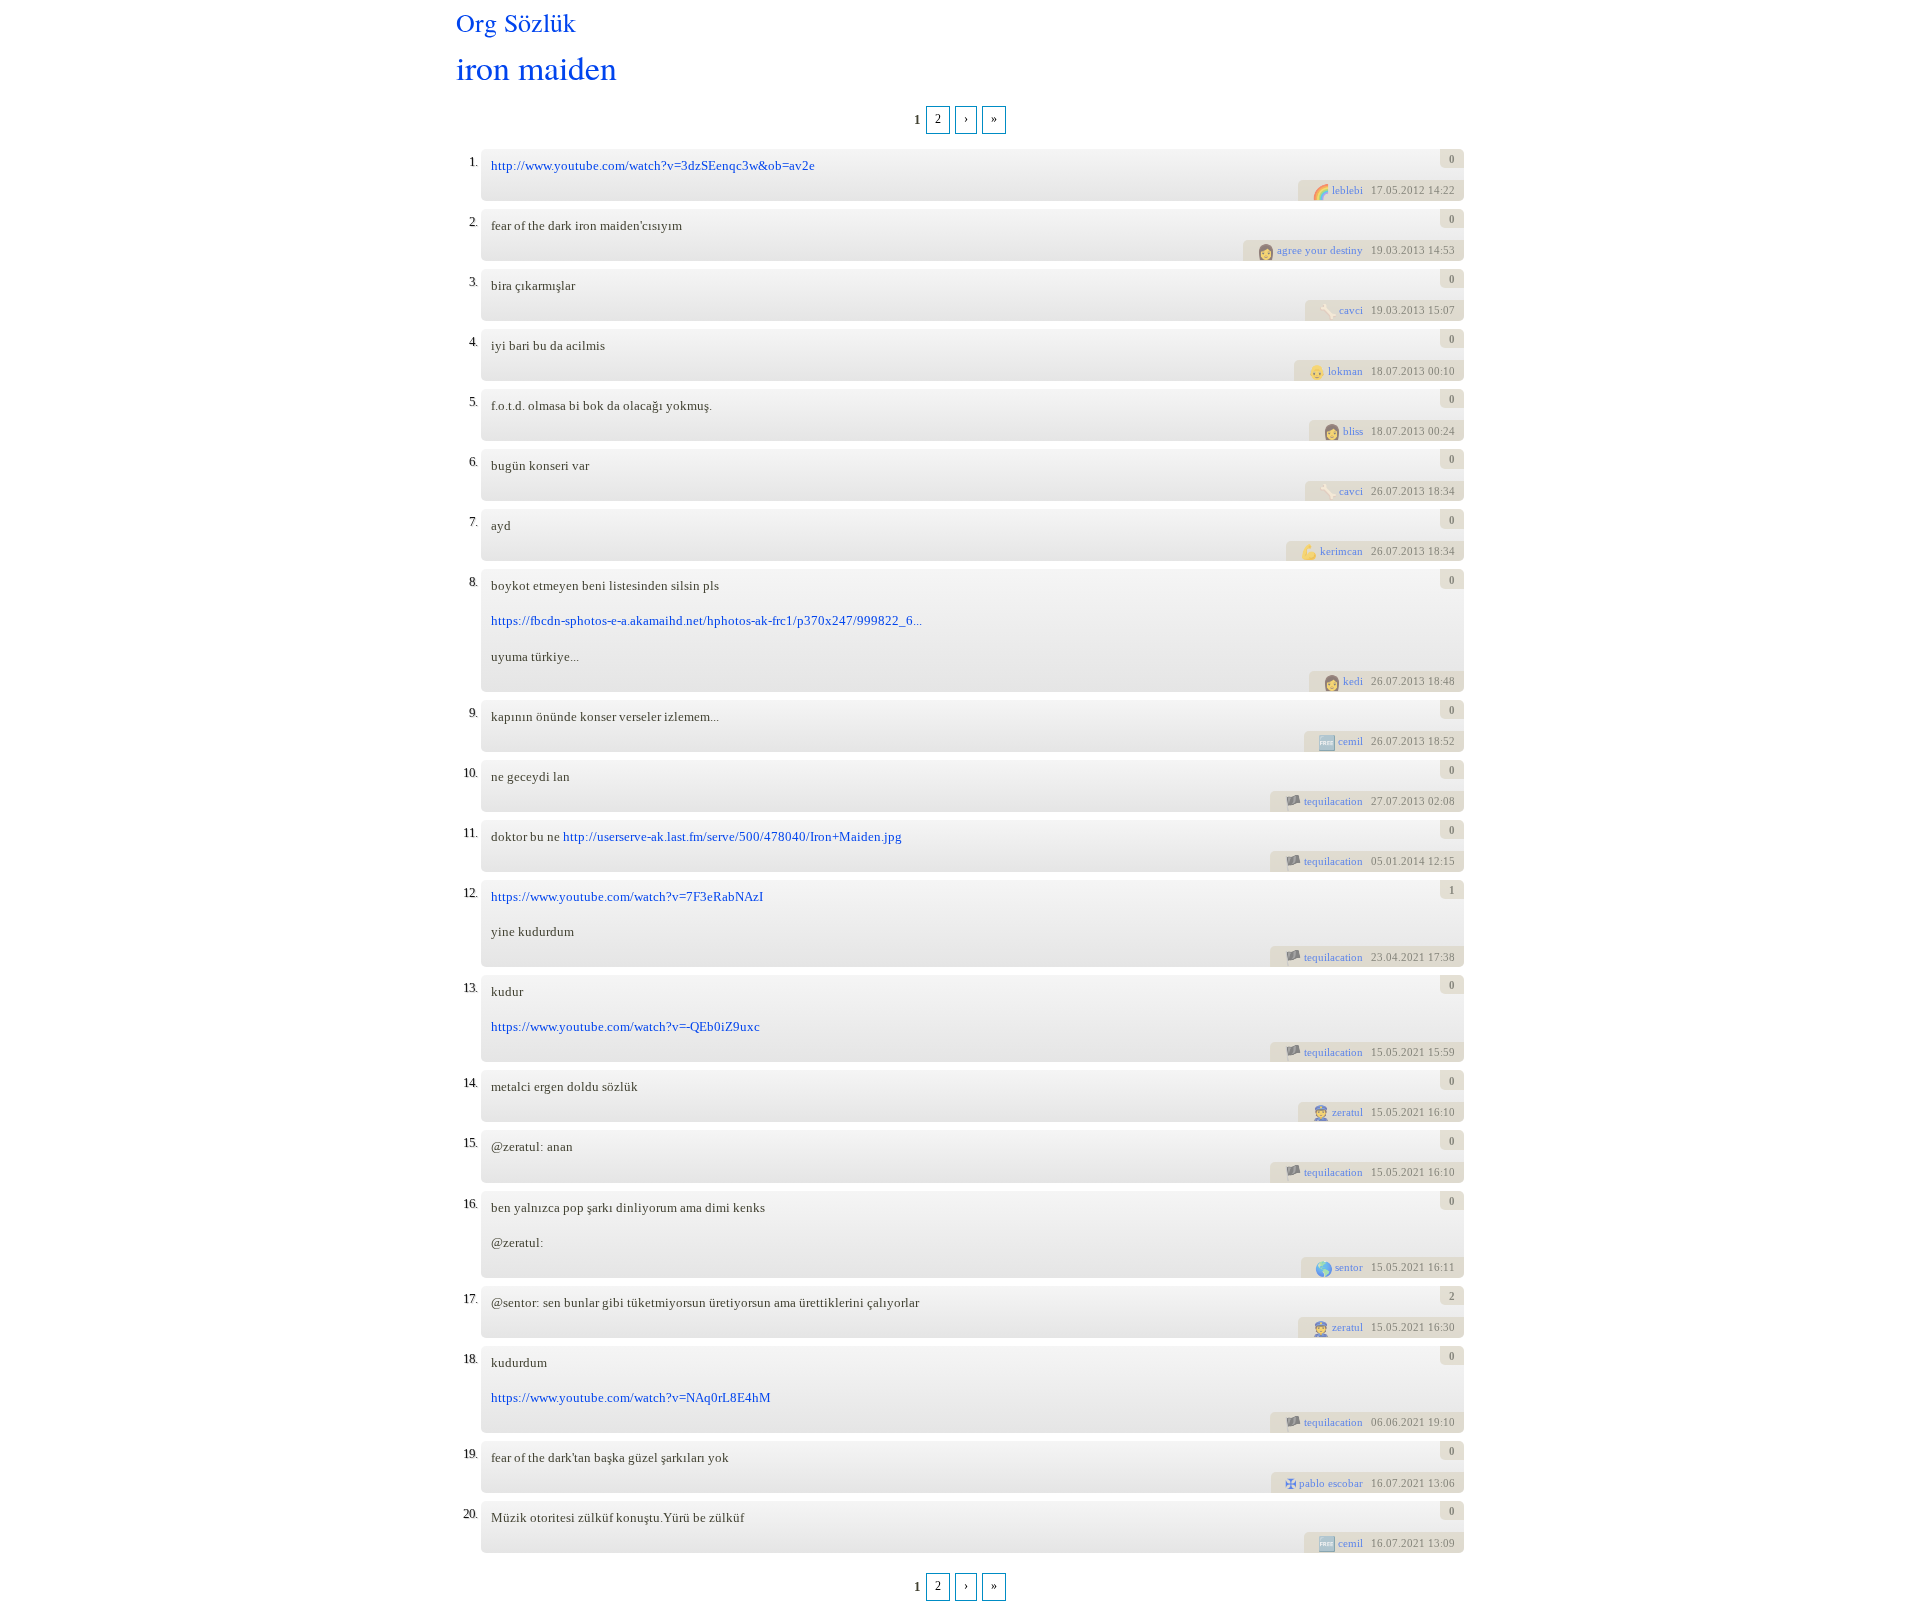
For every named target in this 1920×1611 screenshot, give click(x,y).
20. (470, 1513)
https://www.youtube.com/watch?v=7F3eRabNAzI (627, 896)
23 (1377, 957)
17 (1377, 190)
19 (1377, 250)
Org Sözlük (516, 22)
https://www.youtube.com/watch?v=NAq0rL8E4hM (631, 1397)
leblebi (1347, 190)
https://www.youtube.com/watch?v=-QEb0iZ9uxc (625, 1026)
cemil (1350, 741)
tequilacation (1333, 801)
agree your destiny (1320, 250)
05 (1377, 861)
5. (473, 401)
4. (473, 341)
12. (470, 892)
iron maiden (536, 66)
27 (1377, 801)
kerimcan (1341, 551)
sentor (1349, 1267)
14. (470, 1082)
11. (470, 832)
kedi (1353, 681)
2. (473, 221)
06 (1377, 1422)
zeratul (1347, 1112)
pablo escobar (1331, 1483)
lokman (1345, 371)
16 (1377, 1483)
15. (470, 1142)
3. (473, 281)
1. (473, 161)
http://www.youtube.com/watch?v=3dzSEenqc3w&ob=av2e (653, 165)
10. (470, 772)
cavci (1351, 310)
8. (473, 581)
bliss (1353, 431)
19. (470, 1453)
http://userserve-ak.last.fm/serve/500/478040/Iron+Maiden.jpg (732, 836)
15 (1377, 1052)
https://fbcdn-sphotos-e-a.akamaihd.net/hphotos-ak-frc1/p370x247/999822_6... (706, 620)
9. (473, 712)
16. (470, 1203)
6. (473, 461)
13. (470, 987)
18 (1377, 371)
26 (1377, 491)
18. (470, 1358)
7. (473, 521)
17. (470, 1298)
